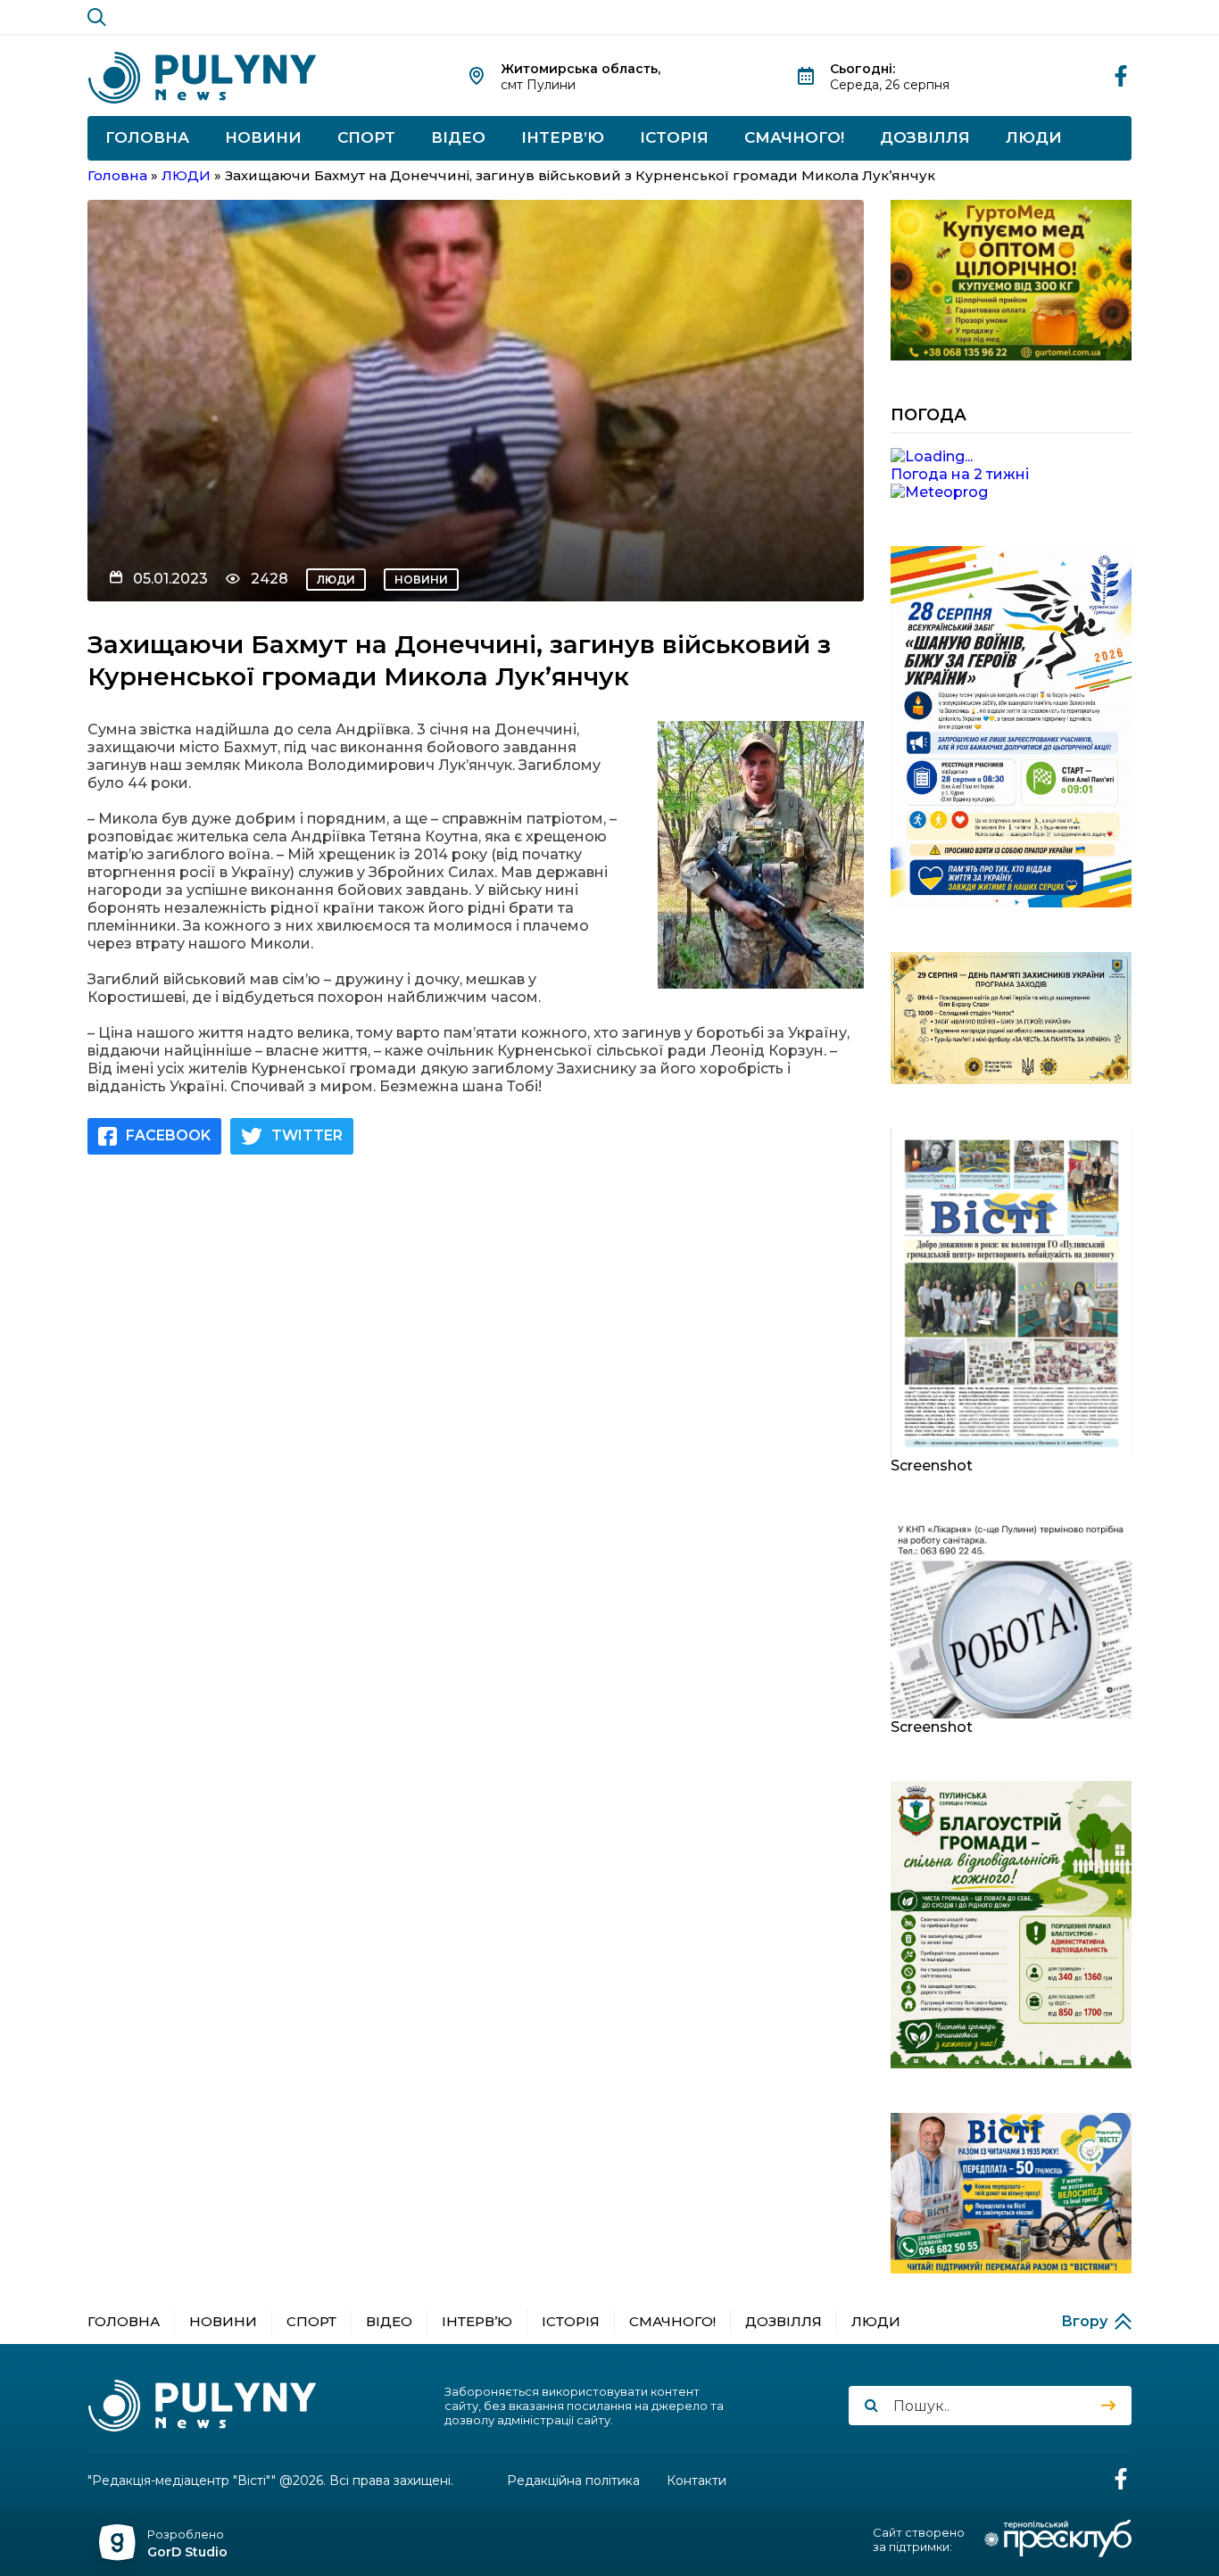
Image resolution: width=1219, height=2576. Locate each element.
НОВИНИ (263, 137)
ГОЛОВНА (147, 137)
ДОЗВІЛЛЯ (925, 137)
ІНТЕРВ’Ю (563, 137)
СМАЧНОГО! (794, 137)
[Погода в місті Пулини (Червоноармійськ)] (1011, 457)
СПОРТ (366, 137)
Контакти (697, 2481)
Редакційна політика (573, 2481)
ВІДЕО (458, 137)
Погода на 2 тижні (960, 474)
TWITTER (307, 1135)
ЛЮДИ (1034, 137)
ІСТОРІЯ (674, 137)
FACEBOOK (168, 1135)
